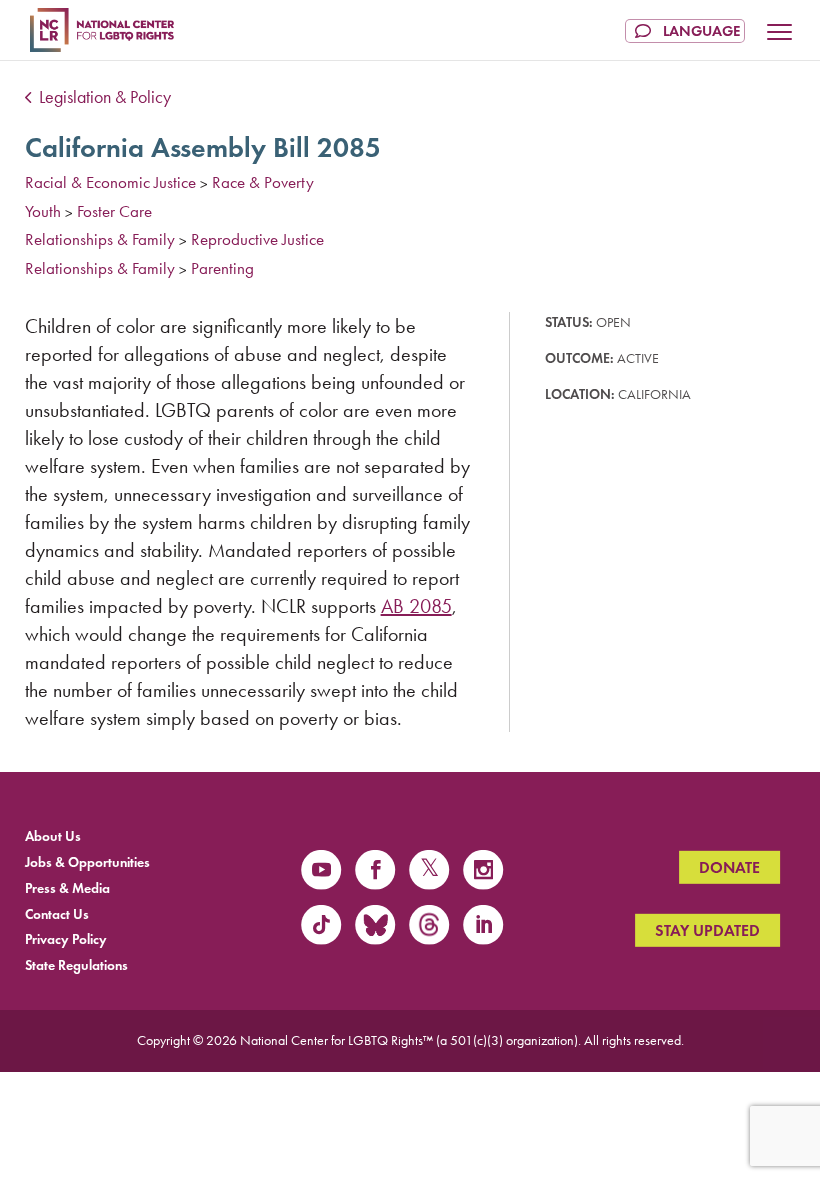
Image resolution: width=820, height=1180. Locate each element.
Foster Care (114, 211)
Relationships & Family (100, 239)
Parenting (222, 268)
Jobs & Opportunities (87, 862)
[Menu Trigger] (780, 34)
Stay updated (707, 930)
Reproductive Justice (257, 239)
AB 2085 (416, 606)
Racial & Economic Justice (110, 182)
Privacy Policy (66, 939)
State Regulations (76, 965)
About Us (53, 836)
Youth (43, 211)
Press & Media (67, 887)
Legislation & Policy (103, 97)
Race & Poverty (263, 182)
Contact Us (57, 913)
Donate (729, 866)
